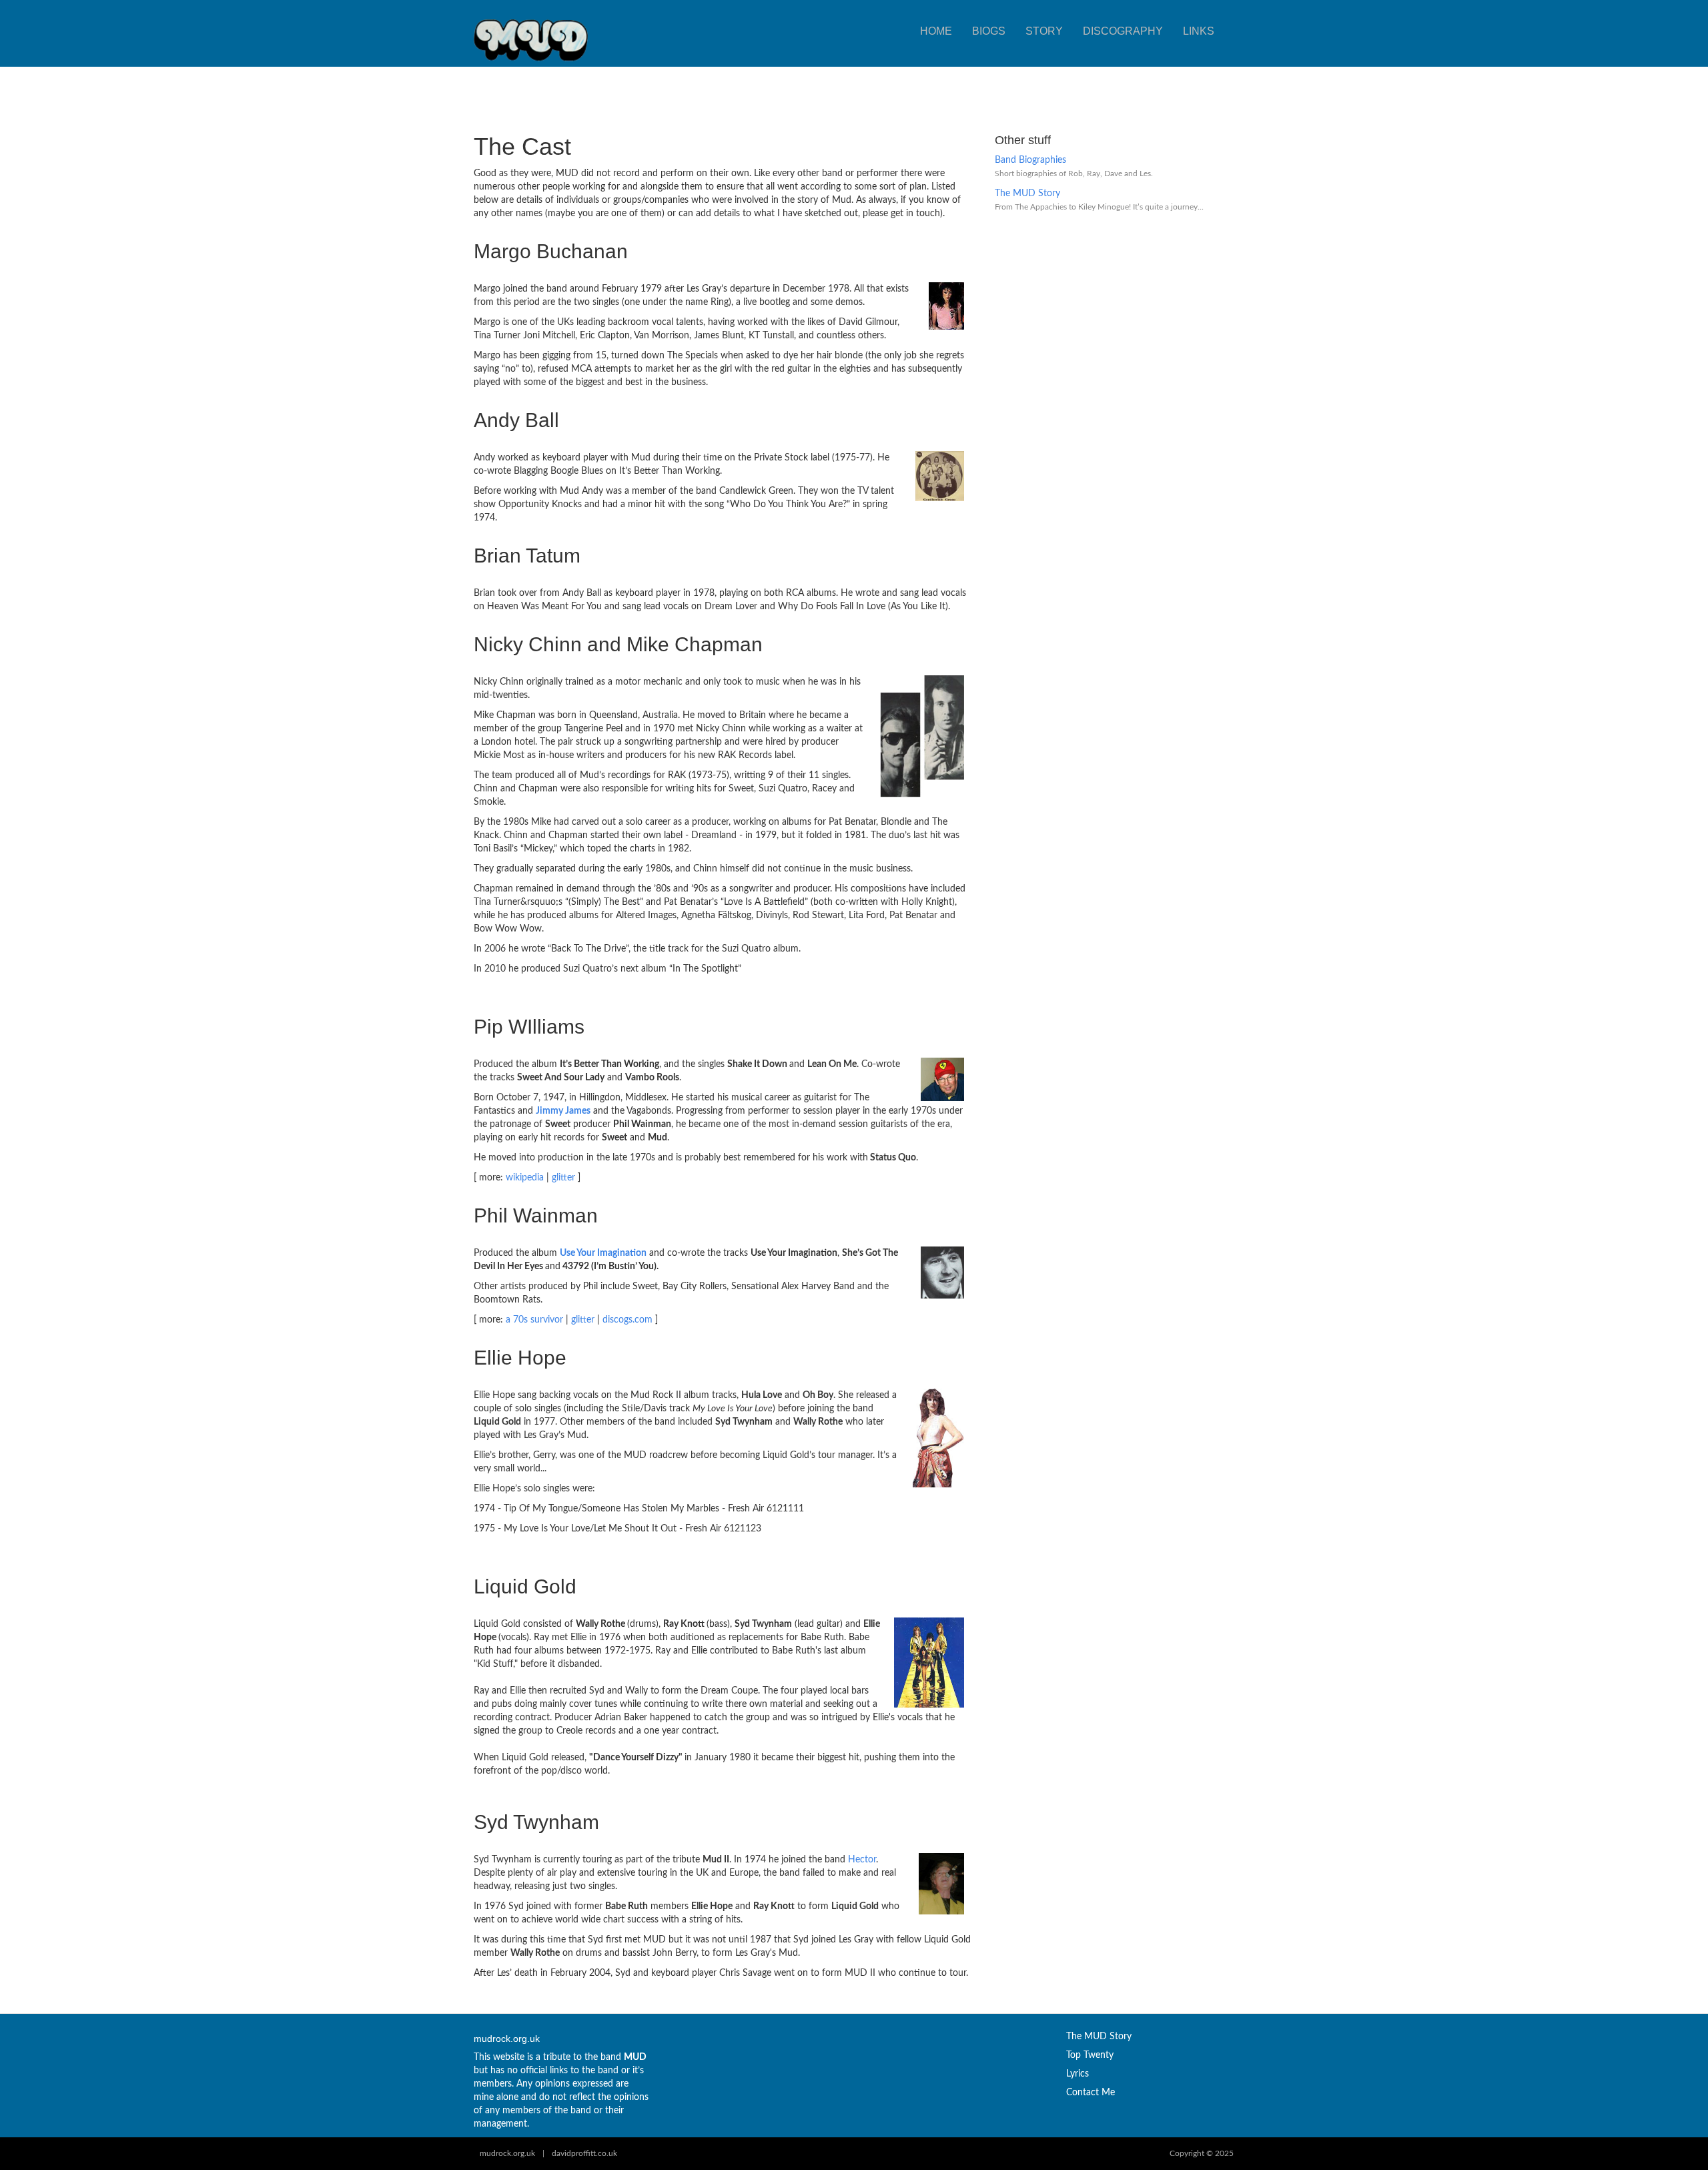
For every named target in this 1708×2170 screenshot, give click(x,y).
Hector (862, 1860)
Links (1199, 31)
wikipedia (525, 1178)
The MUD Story (1027, 194)
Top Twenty (1090, 2055)
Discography (1123, 31)
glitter (563, 1178)
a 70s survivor (534, 1320)
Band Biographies (1030, 160)
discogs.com (627, 1320)
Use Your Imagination (603, 1253)
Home (936, 31)
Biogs (989, 31)
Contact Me (1091, 2093)
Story (1044, 31)
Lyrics (1078, 2074)
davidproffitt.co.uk (584, 2153)
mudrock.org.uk (507, 2153)
